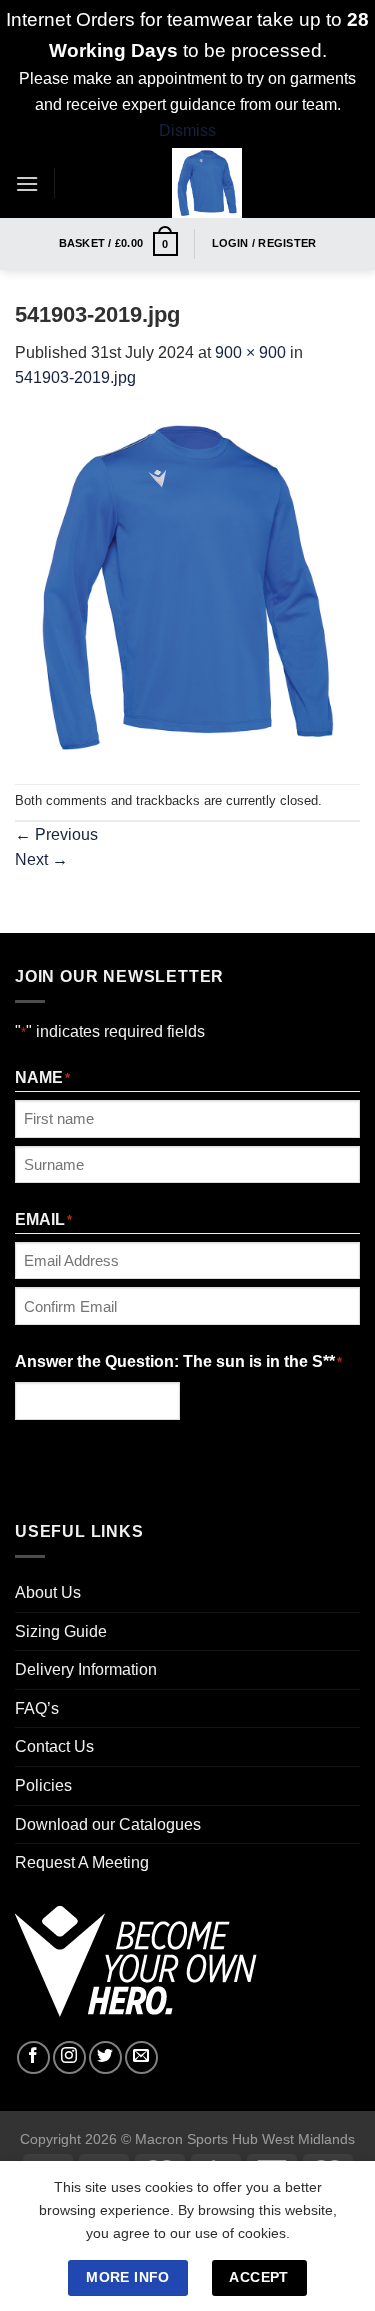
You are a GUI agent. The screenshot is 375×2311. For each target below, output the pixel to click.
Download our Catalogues (108, 1824)
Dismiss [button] (187, 130)
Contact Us (54, 1746)
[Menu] (27, 183)
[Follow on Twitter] (105, 2057)
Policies (43, 1785)
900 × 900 (250, 352)
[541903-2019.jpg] (187, 586)
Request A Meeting (82, 1862)
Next (41, 859)
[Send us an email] (141, 2057)
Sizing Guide (61, 1631)
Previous (56, 834)
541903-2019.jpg (75, 377)
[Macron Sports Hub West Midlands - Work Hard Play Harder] (207, 183)
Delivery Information (86, 1669)
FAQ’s (37, 1708)
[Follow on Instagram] (69, 2057)
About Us (48, 1592)
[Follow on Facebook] (33, 2057)
